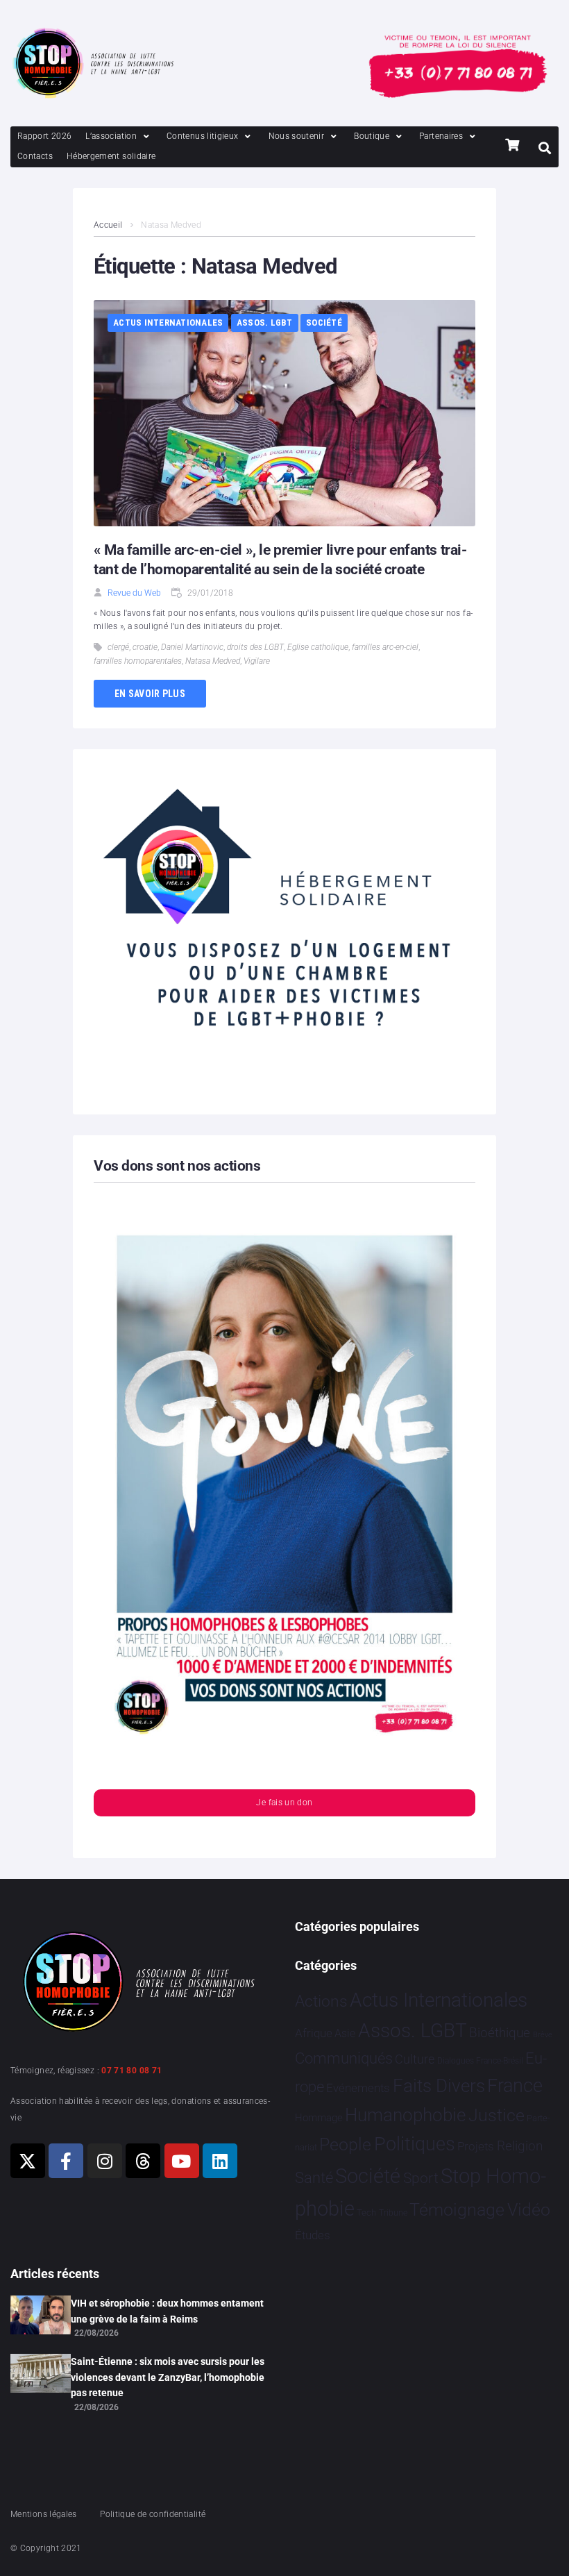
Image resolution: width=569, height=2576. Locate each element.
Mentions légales (44, 2514)
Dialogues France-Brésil (480, 2061)
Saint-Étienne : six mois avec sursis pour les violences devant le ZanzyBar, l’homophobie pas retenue (168, 2377)
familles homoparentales (138, 661)
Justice (496, 2115)
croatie (145, 647)
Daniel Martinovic (192, 647)
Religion (520, 2146)
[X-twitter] (28, 2161)
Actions (321, 2001)
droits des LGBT (255, 647)
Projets (476, 2147)
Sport (421, 2178)
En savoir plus (150, 694)
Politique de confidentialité (153, 2514)
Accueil (108, 225)
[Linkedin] (220, 2161)
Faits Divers (439, 2086)
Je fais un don (284, 1803)
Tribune (393, 2213)
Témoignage (457, 2210)
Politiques (415, 2144)
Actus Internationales (168, 323)
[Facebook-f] (66, 2161)
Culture (415, 2059)
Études (313, 2235)
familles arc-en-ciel (385, 647)
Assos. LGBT (265, 323)
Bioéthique (500, 2033)
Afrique (314, 2033)
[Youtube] (182, 2161)
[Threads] (143, 2161)
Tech (366, 2213)
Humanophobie (405, 2115)
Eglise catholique (318, 647)
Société (324, 323)
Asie (345, 2033)
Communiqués (344, 2058)
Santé (314, 2177)
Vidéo (529, 2209)
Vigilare (257, 661)
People (345, 2144)
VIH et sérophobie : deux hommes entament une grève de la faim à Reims (167, 2311)
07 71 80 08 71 (131, 2071)
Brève (543, 2035)
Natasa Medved (213, 661)
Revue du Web (134, 593)
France (515, 2086)
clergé (118, 647)
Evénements (358, 2088)
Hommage (319, 2118)
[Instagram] (105, 2161)
